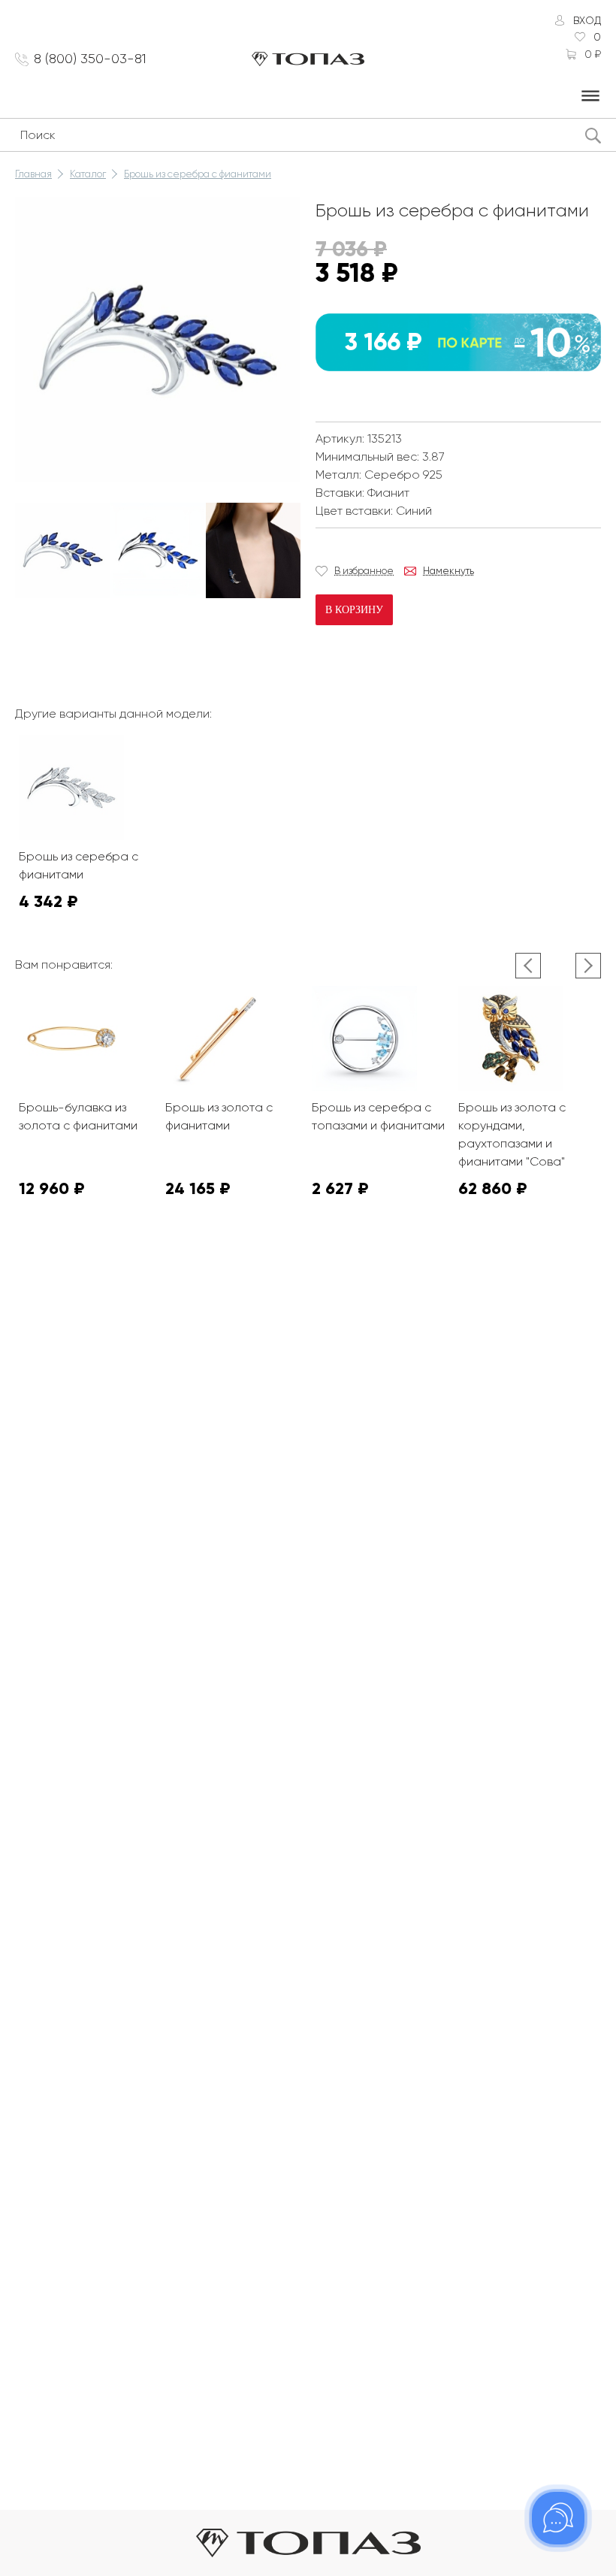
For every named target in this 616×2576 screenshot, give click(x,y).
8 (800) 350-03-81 (90, 59)
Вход (587, 20)
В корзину (354, 610)
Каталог (88, 174)
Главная (33, 174)
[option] (63, 550)
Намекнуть (448, 571)
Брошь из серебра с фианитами (198, 174)
